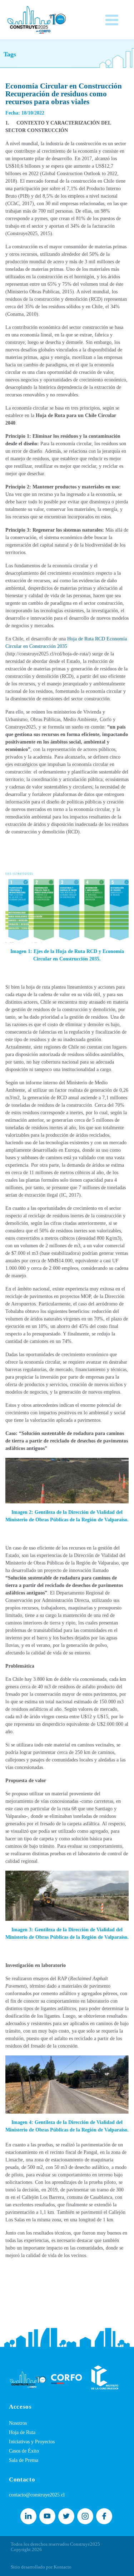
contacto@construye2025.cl (37, 2495)
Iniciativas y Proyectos (32, 2442)
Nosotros (18, 2423)
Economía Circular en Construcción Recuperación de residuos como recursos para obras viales (64, 94)
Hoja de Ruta (22, 2432)
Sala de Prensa (24, 2460)
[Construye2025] (37, 18)
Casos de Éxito (24, 2451)
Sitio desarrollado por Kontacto (41, 2567)
